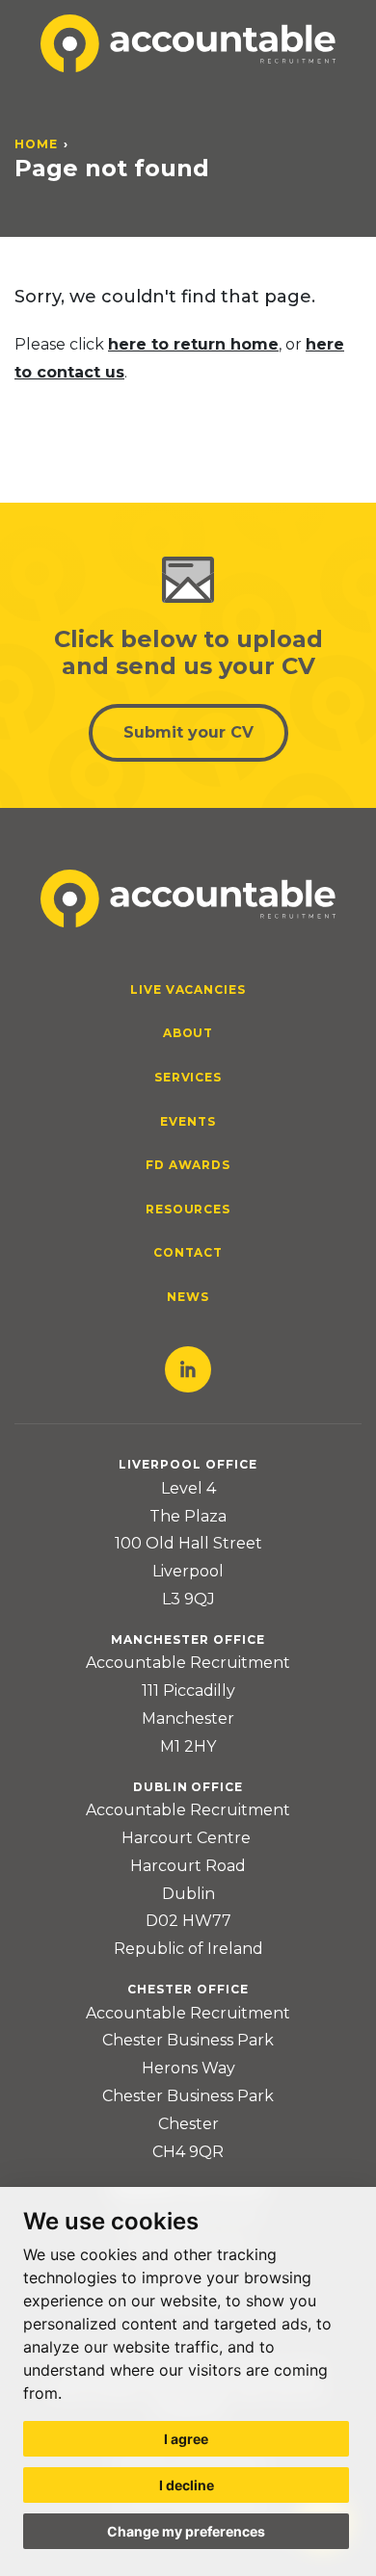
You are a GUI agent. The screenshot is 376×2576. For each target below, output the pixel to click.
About (188, 1033)
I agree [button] (186, 2439)
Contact (188, 1252)
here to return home (193, 344)
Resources (188, 1209)
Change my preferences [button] (186, 2531)
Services (188, 1077)
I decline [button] (187, 2485)
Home (36, 144)
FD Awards (188, 1165)
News (188, 1297)
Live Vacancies (188, 989)
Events (188, 1121)
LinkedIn (188, 1369)
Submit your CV (188, 732)
